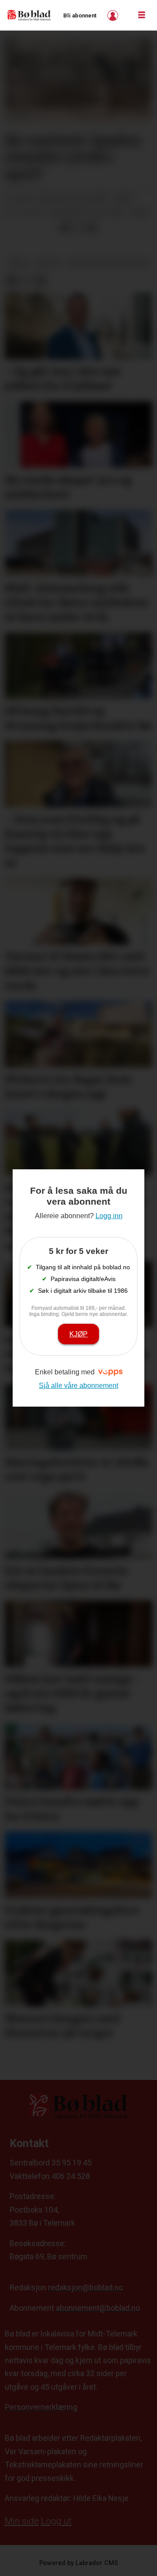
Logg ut (56, 2521)
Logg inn (114, 15)
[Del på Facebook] (65, 228)
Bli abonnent (80, 15)
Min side (22, 2521)
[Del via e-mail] (91, 228)
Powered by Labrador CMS (79, 2563)
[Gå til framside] (29, 15)
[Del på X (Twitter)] (78, 228)
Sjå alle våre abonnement (78, 1385)
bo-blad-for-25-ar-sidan (108, 263)
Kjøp (78, 1334)
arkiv (18, 263)
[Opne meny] (142, 15)
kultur (48, 263)
